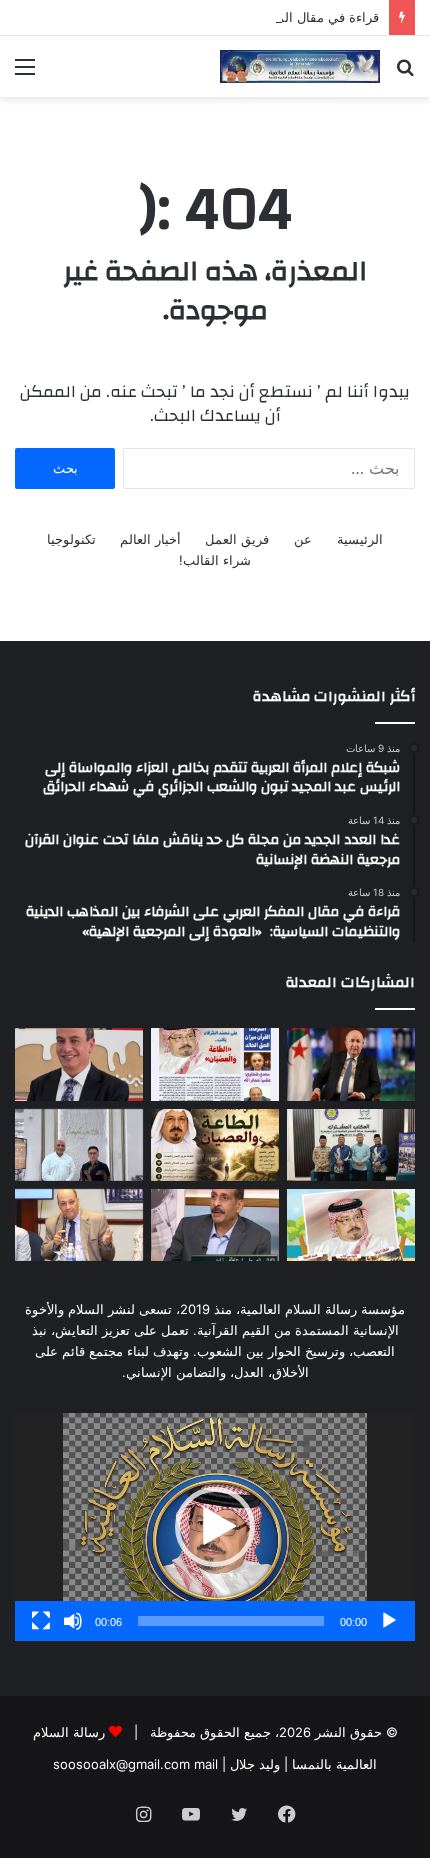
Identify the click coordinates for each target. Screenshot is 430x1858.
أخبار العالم (150, 539)
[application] (215, 1527)
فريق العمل (237, 539)
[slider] (231, 1621)
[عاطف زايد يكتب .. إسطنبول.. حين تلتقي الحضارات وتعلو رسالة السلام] (215, 1225)
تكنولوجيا (71, 539)
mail (206, 1764)
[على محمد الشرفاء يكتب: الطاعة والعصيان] (215, 1145)
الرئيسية (360, 539)
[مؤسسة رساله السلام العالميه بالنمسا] (300, 66)
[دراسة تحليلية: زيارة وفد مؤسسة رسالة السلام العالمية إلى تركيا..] (79, 1225)
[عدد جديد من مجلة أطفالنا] (351, 1225)
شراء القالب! (215, 560)
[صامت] (73, 1621)
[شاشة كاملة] (41, 1621)
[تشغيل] (389, 1621)
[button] (215, 1527)
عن (303, 539)
